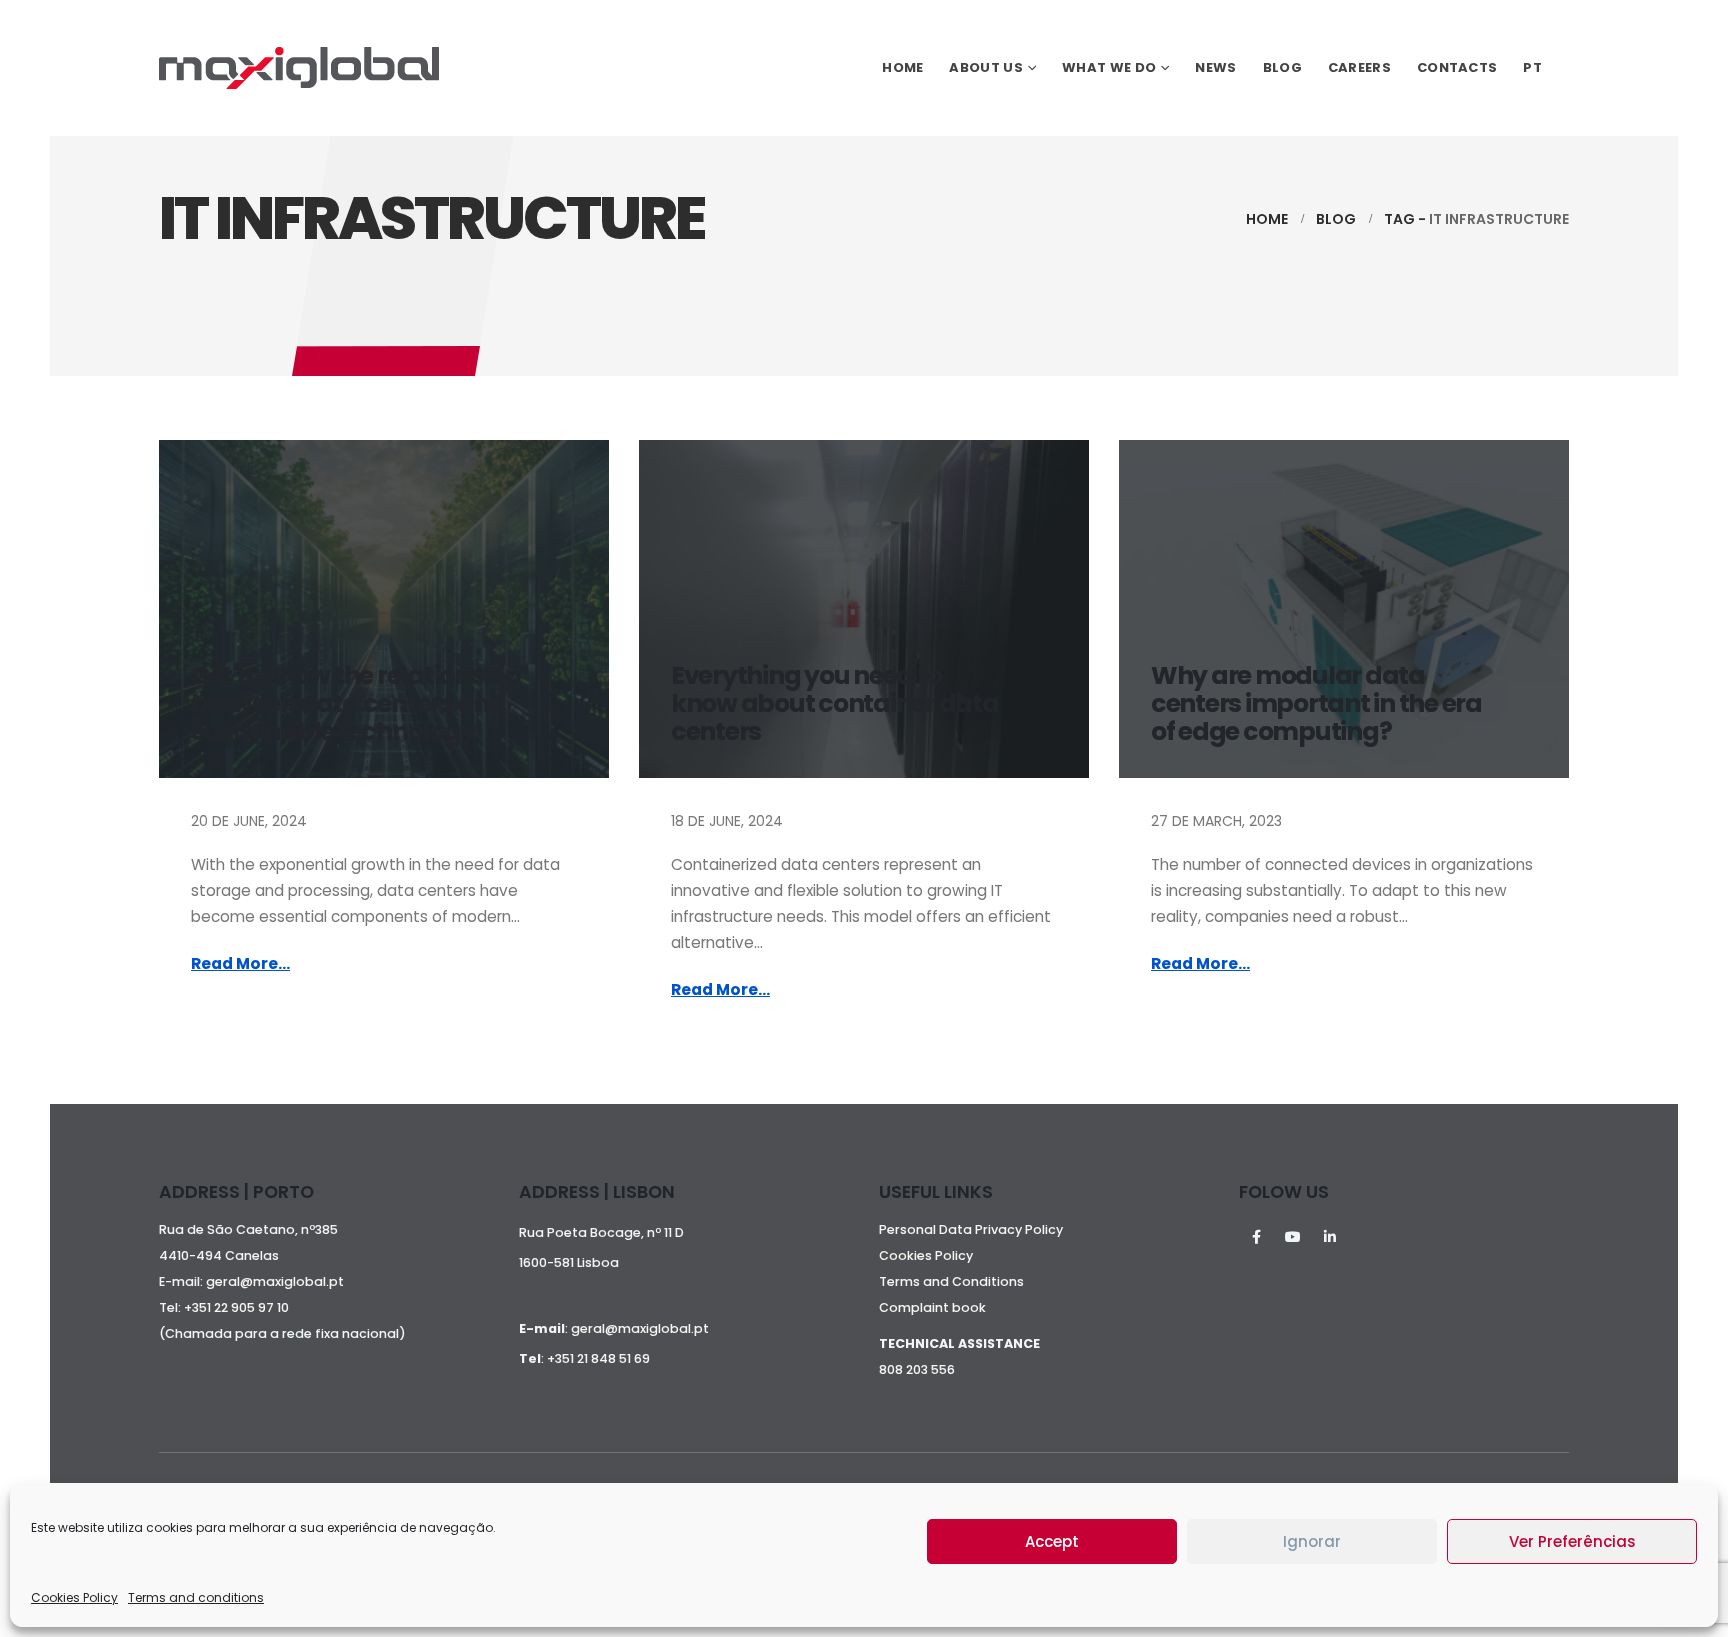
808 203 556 (917, 1369)
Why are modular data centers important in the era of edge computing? (1316, 703)
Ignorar (1312, 1541)
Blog (1282, 67)
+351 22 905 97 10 (236, 1307)
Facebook (1256, 1237)
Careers (1359, 67)
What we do (1109, 67)
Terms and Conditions (951, 1281)
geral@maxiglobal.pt (275, 1281)
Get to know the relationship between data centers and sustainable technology (356, 703)
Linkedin (1330, 1237)
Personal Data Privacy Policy (971, 1229)
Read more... (240, 963)
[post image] (384, 609)
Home (902, 67)
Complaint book (932, 1307)
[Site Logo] (299, 68)
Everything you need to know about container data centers (835, 703)
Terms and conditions (196, 1597)
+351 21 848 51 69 (598, 1358)
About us (985, 67)
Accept (1052, 1541)
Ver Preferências (1572, 1541)
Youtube (1293, 1237)
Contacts (1457, 67)
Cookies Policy (74, 1597)
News (1215, 67)
